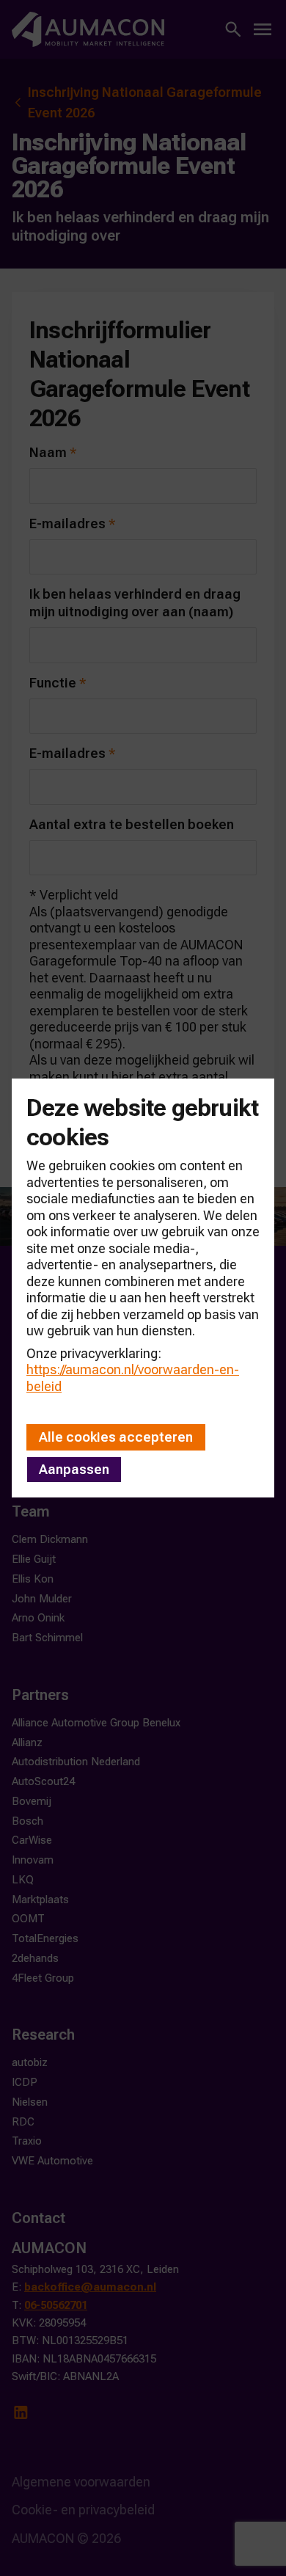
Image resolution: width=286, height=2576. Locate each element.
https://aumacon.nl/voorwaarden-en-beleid (133, 1378)
